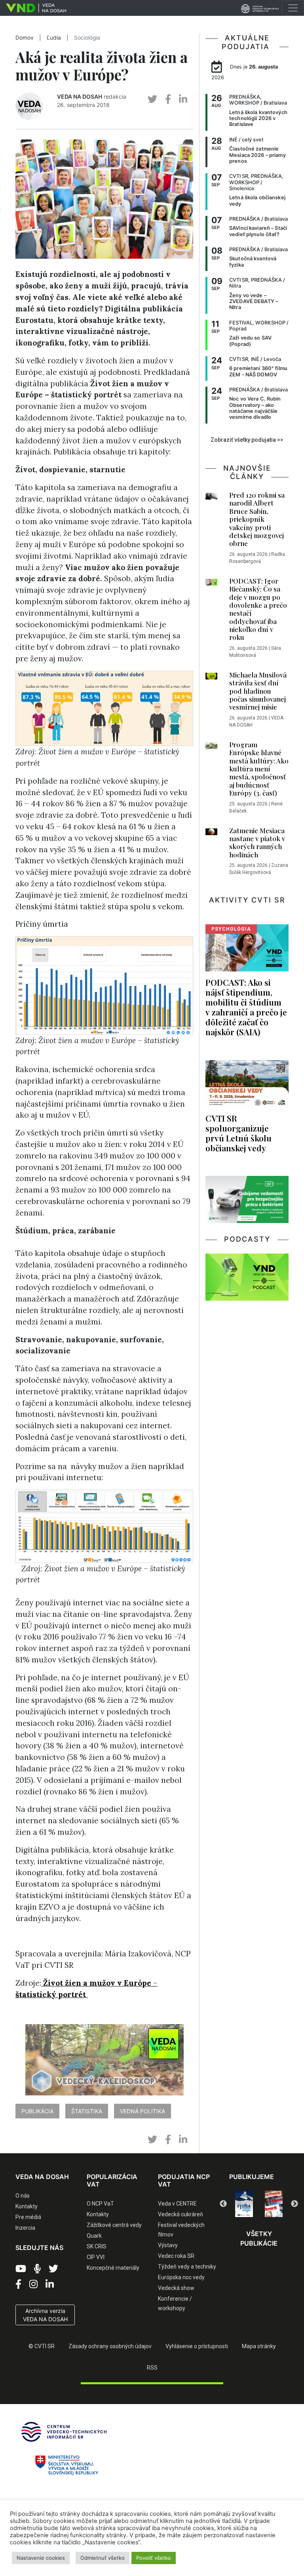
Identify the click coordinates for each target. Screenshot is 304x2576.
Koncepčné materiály (113, 2268)
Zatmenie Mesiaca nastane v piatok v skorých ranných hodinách (257, 842)
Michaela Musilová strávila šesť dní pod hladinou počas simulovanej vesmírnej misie (258, 691)
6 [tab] (259, 2223)
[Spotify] (37, 2269)
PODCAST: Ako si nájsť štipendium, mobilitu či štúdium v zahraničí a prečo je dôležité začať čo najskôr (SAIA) (246, 1007)
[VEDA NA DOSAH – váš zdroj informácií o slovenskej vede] (33, 8)
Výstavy (168, 2245)
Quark (94, 2236)
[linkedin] (183, 99)
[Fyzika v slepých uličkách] (244, 2204)
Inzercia (25, 2228)
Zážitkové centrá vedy (114, 2225)
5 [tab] (283, 2212)
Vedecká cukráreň (180, 2214)
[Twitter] (53, 2269)
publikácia (37, 2111)
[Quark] (274, 2204)
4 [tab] (271, 2212)
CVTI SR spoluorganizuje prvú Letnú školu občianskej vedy (238, 1133)
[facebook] (168, 99)
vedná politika (142, 2111)
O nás (23, 2196)
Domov (25, 38)
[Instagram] (33, 2284)
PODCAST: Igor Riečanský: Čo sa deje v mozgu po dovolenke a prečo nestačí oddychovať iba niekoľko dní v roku (258, 609)
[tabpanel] (244, 2204)
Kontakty (27, 2206)
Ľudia (54, 38)
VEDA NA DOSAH (80, 96)
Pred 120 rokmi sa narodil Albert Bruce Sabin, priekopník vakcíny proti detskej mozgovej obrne (257, 519)
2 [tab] (247, 2212)
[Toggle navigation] (293, 8)
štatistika (87, 2111)
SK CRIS (97, 2246)
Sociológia (87, 38)
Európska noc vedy (181, 2277)
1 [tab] (235, 2212)
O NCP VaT (100, 2204)
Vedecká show (176, 2288)
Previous (223, 2204)
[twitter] (152, 99)
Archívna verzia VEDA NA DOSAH (45, 2315)
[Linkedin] (50, 2284)
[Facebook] (18, 2284)
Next (294, 2204)
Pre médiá (28, 2217)
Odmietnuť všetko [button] (103, 2558)
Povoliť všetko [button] (154, 2558)
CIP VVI (96, 2257)
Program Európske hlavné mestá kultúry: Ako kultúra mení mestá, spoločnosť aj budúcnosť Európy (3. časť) (259, 769)
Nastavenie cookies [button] (41, 2558)
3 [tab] (259, 2212)
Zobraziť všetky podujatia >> (247, 440)
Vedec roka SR (176, 2256)
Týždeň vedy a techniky (187, 2267)
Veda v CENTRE (177, 2204)
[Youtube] (21, 2269)
